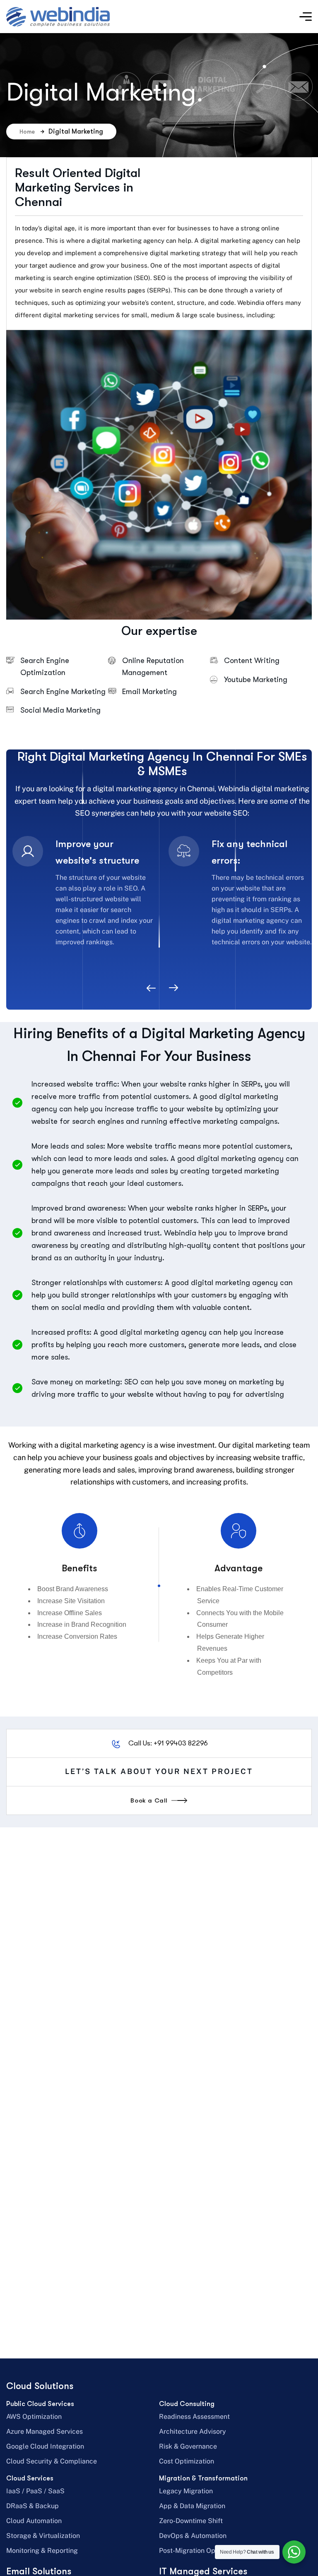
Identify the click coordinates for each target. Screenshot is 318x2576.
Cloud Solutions (40, 2386)
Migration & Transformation (203, 2478)
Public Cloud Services (40, 2404)
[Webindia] (58, 17)
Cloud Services (30, 2478)
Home (27, 131)
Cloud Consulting (187, 2404)
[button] (151, 989)
